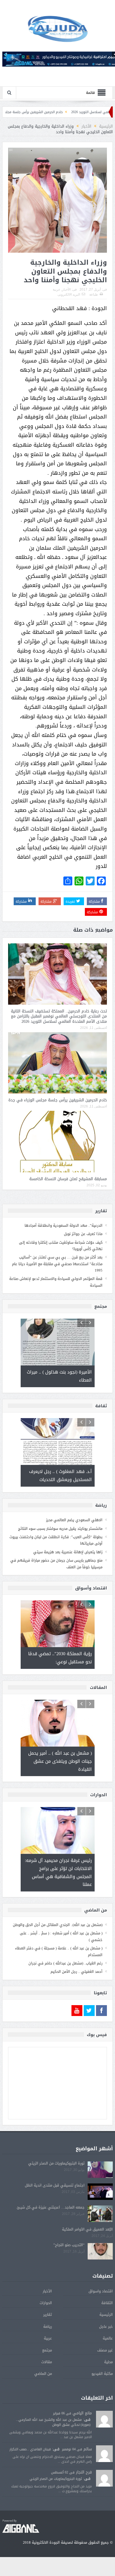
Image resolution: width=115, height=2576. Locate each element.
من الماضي (43, 2374)
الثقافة (107, 2303)
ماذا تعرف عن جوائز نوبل (83, 1234)
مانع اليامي (82, 2413)
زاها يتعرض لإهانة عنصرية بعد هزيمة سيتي (68, 1552)
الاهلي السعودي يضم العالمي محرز (74, 1520)
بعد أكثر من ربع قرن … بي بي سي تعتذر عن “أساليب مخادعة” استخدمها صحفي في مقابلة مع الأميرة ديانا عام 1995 (57, 1264)
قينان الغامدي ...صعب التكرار (30, 2449)
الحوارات (46, 2303)
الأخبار (66, 289)
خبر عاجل (106, 2327)
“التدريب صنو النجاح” (69, 2245)
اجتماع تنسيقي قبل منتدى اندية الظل (55, 2185)
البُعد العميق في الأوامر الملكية (87, 2229)
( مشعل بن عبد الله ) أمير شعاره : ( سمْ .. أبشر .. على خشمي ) (61, 1936)
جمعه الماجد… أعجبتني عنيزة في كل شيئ (51, 2207)
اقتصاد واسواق (101, 2291)
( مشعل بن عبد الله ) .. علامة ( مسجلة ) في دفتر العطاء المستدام (59, 1951)
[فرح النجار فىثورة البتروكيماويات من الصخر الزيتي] (104, 2479)
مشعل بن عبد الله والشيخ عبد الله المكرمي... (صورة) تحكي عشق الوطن (53, 2422)
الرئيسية (106, 2315)
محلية (108, 2362)
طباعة (94, 294)
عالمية (108, 2338)
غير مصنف (105, 2350)
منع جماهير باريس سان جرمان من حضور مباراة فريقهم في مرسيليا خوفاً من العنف (56, 1564)
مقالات (47, 2362)
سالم (88, 2449)
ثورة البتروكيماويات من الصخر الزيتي (56, 2163)
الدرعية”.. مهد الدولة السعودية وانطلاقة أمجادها (64, 1225)
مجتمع (47, 2350)
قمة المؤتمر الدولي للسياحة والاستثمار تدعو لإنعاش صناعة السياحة (56, 1282)
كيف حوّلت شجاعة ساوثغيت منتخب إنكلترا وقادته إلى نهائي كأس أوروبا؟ (61, 1246)
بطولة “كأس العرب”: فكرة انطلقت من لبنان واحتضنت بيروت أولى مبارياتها (56, 1540)
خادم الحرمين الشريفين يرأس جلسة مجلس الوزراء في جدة (54, 112)
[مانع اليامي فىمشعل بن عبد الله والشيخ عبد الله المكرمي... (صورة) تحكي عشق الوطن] (104, 2420)
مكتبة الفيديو (102, 2374)
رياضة (48, 2327)
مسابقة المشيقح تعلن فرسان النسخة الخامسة (68, 1179)
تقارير (48, 2315)
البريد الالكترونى (69, 294)
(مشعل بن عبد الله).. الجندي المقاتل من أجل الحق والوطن (58, 1925)
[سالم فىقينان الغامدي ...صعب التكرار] (104, 2454)
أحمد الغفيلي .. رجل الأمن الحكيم (76, 1972)
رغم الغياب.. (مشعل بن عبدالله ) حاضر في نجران (65, 1963)
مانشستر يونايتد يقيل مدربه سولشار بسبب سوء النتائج (60, 1529)
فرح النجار (84, 2472)
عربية (57, 289)
